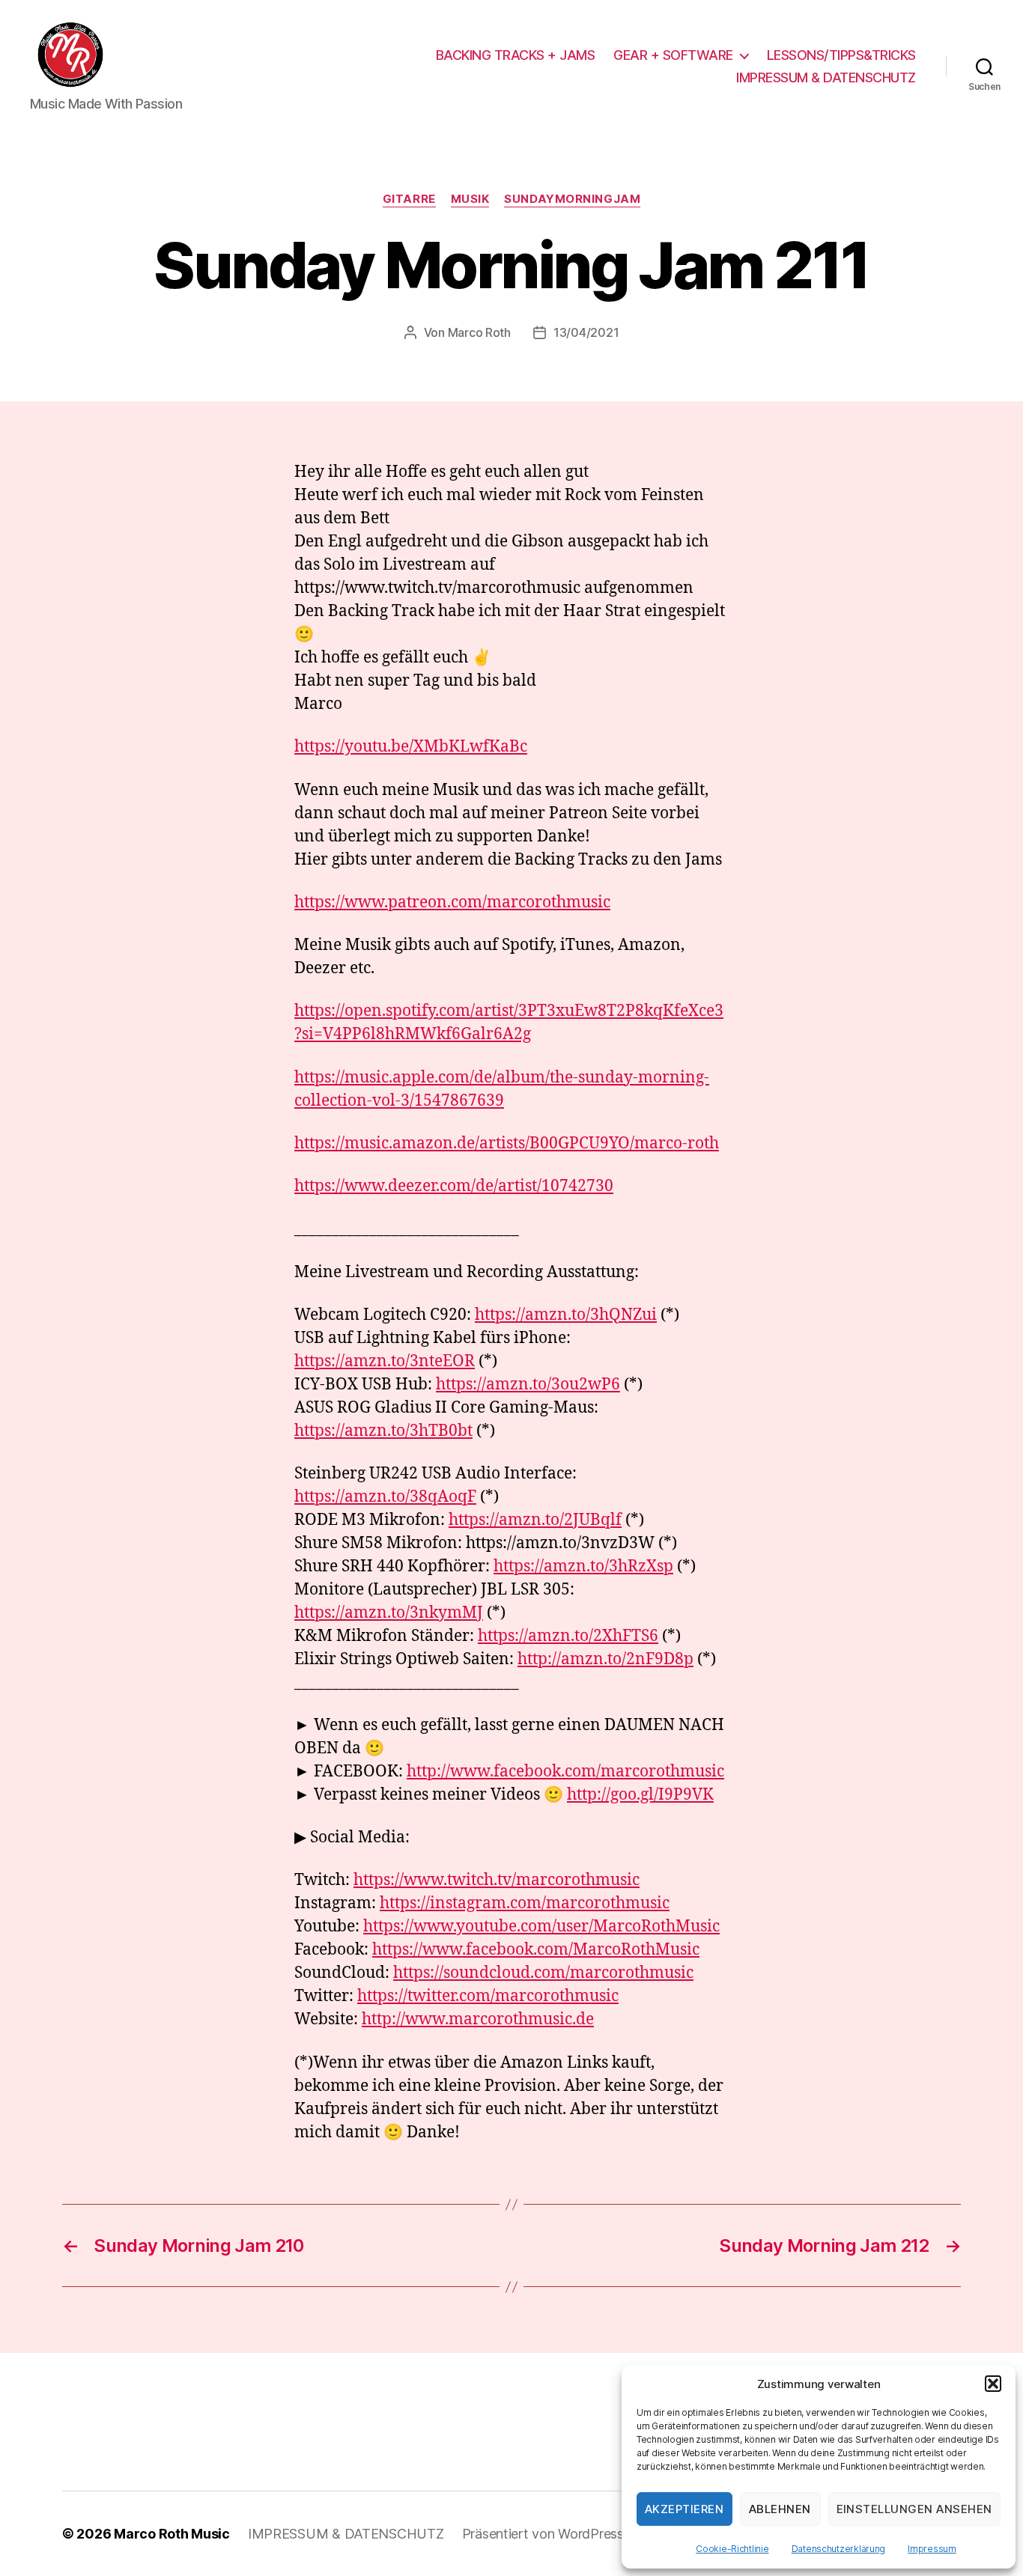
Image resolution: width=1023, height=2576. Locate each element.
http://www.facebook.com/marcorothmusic (565, 1772)
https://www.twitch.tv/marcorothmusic (497, 1880)
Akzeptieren (684, 2509)
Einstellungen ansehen (915, 2509)
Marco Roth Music (172, 2534)
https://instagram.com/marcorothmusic (525, 1903)
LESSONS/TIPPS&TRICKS (841, 55)
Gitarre (409, 199)
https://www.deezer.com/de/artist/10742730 (454, 1186)
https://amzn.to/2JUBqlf (535, 1520)
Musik (470, 199)
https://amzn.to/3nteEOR (385, 1361)
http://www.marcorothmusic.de (478, 2019)
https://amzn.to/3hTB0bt (383, 1431)
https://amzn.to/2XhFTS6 (568, 1636)
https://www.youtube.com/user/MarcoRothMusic (541, 1927)
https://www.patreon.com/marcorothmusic (452, 902)
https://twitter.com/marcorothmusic (488, 1996)
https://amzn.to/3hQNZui (566, 1315)
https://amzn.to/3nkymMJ (389, 1613)
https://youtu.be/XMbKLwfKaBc (411, 747)
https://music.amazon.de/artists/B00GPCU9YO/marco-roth (507, 1144)
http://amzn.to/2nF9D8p (605, 1659)
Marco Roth (479, 332)
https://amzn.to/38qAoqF (385, 1497)
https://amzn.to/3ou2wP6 (528, 1385)
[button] (993, 2384)
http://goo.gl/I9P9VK (640, 1795)
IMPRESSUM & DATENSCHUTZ (826, 77)
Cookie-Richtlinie (732, 2549)
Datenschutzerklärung (839, 2549)
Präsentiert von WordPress (543, 2534)
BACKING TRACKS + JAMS (516, 55)
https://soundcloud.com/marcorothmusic (543, 1973)
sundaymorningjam (572, 199)
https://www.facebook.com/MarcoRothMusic (536, 1950)
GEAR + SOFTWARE (673, 55)
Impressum (932, 2549)
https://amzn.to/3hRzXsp (583, 1566)
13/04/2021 (586, 332)
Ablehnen (780, 2509)
